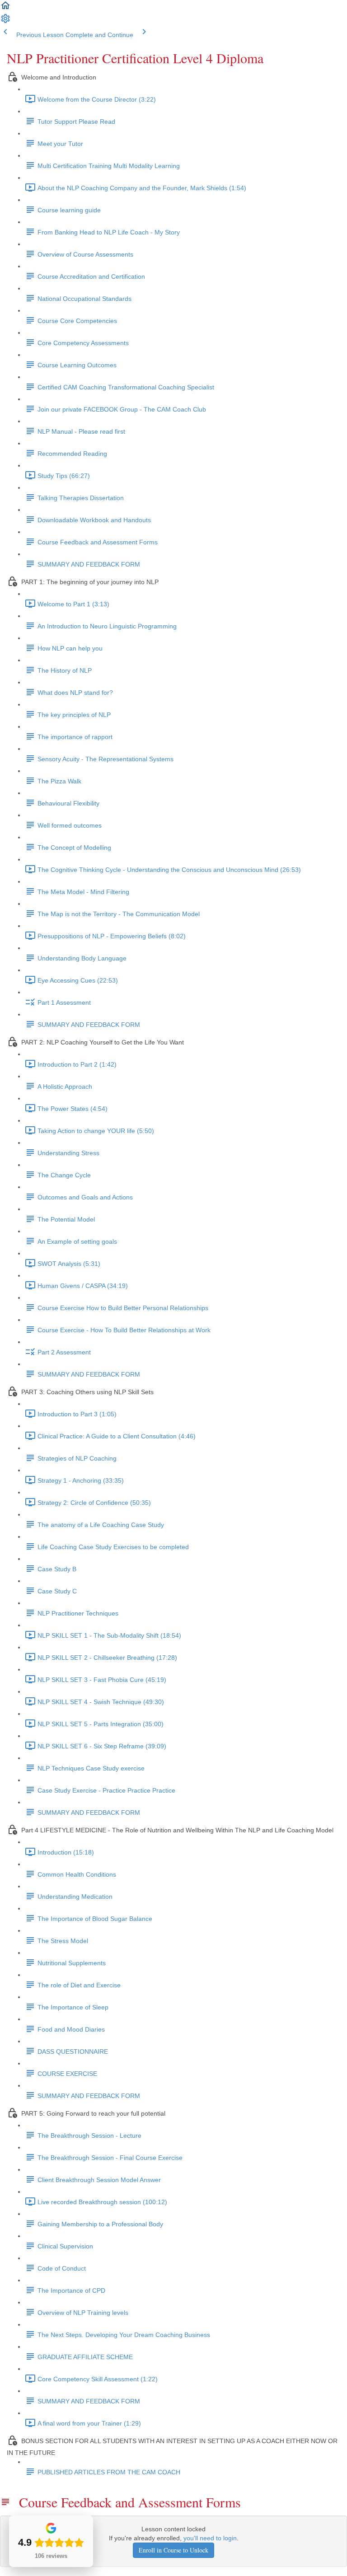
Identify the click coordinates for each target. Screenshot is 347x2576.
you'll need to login (210, 2538)
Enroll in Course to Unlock (173, 2550)
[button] (5, 9)
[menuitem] (5, 22)
